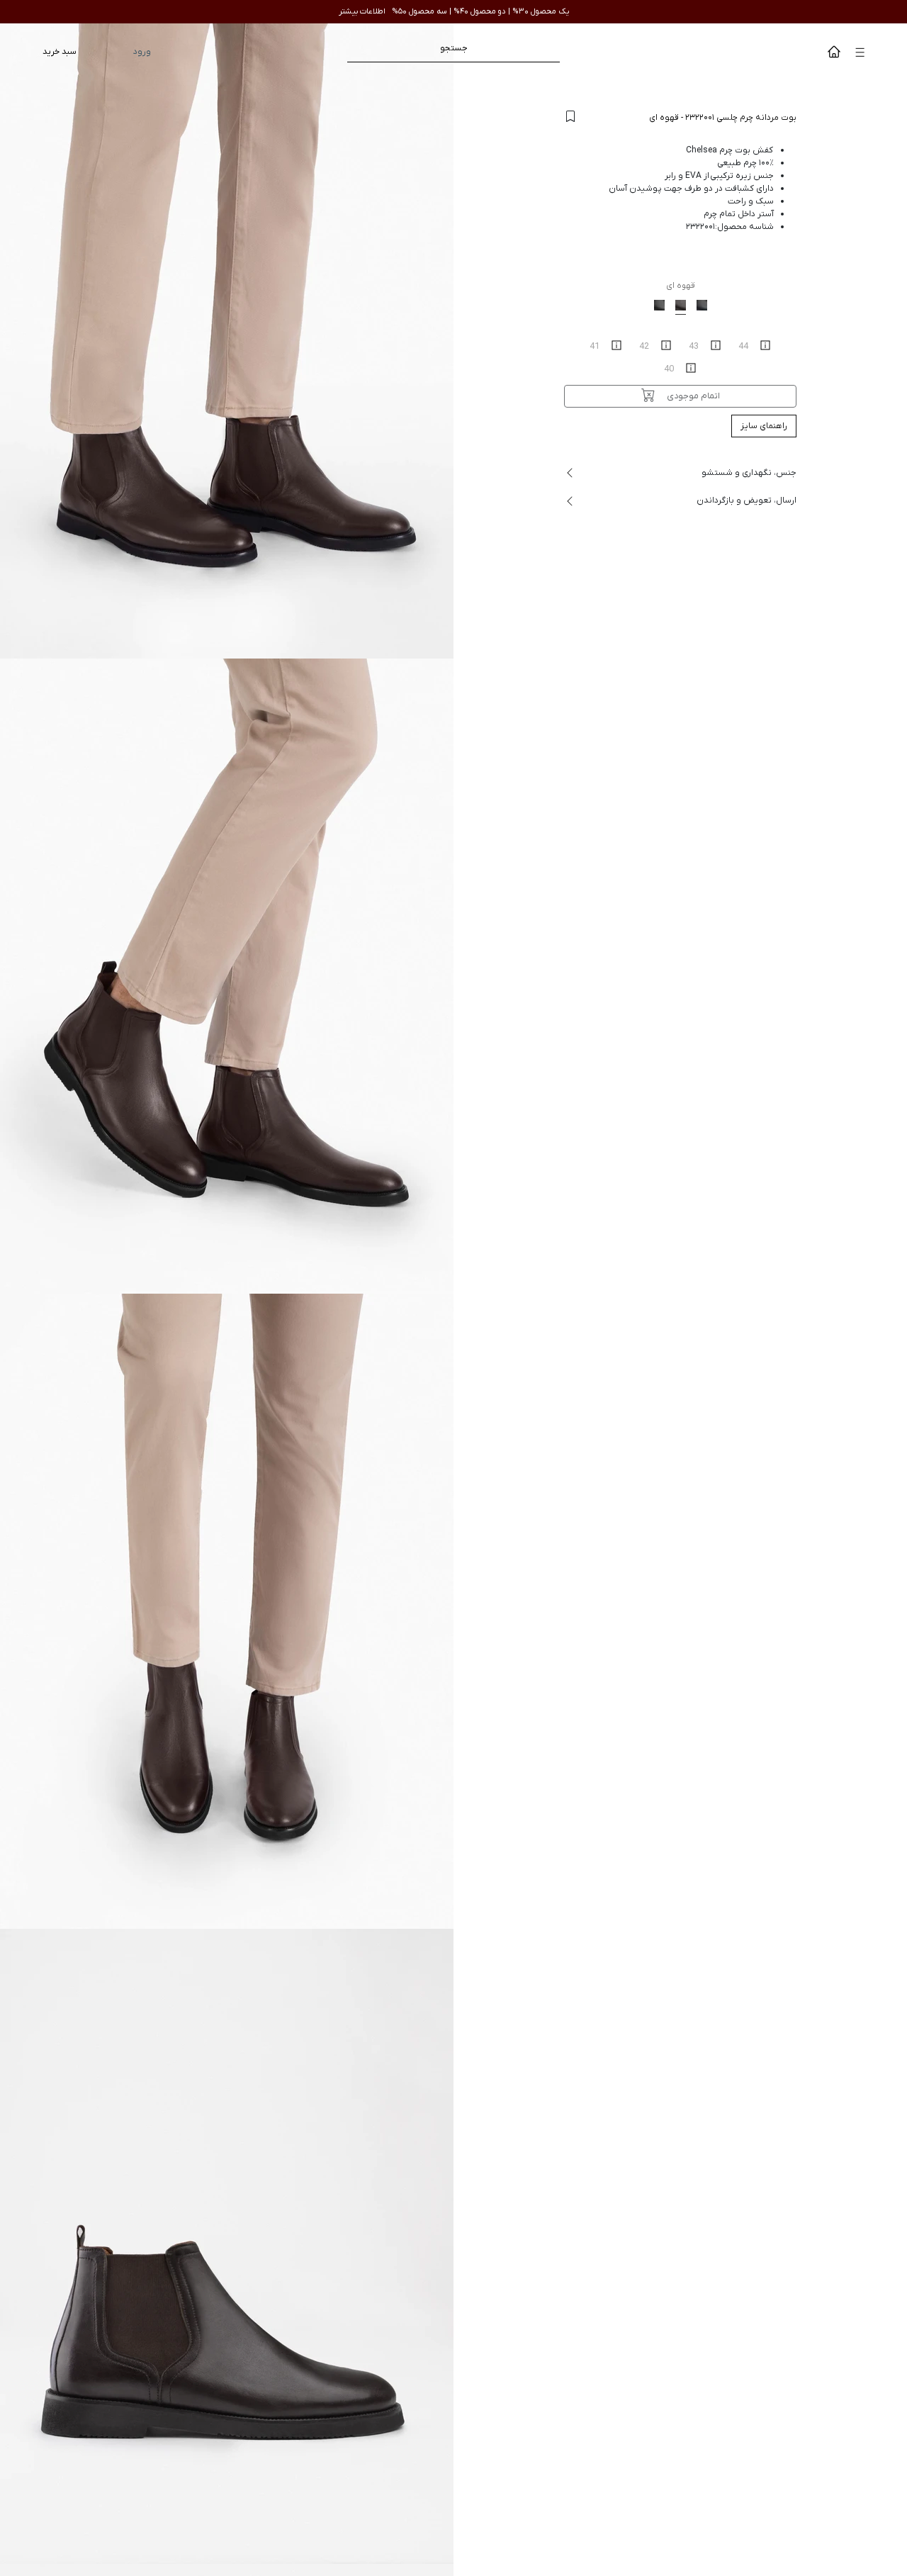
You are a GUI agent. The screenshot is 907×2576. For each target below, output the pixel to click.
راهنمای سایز (764, 426)
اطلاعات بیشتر (362, 11)
